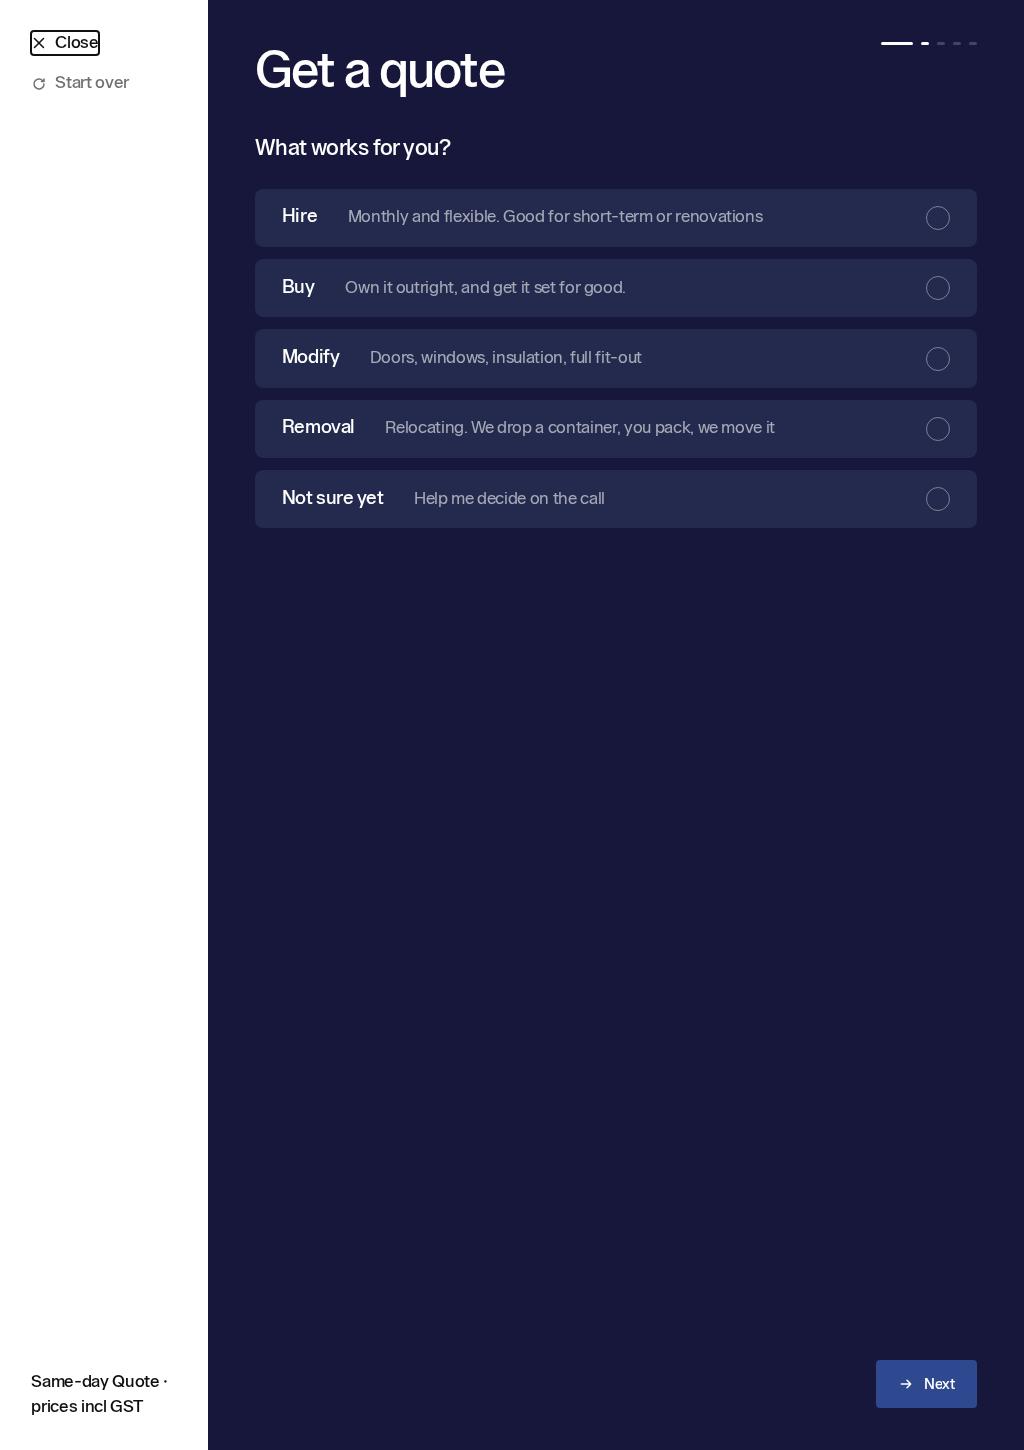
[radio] (616, 218)
